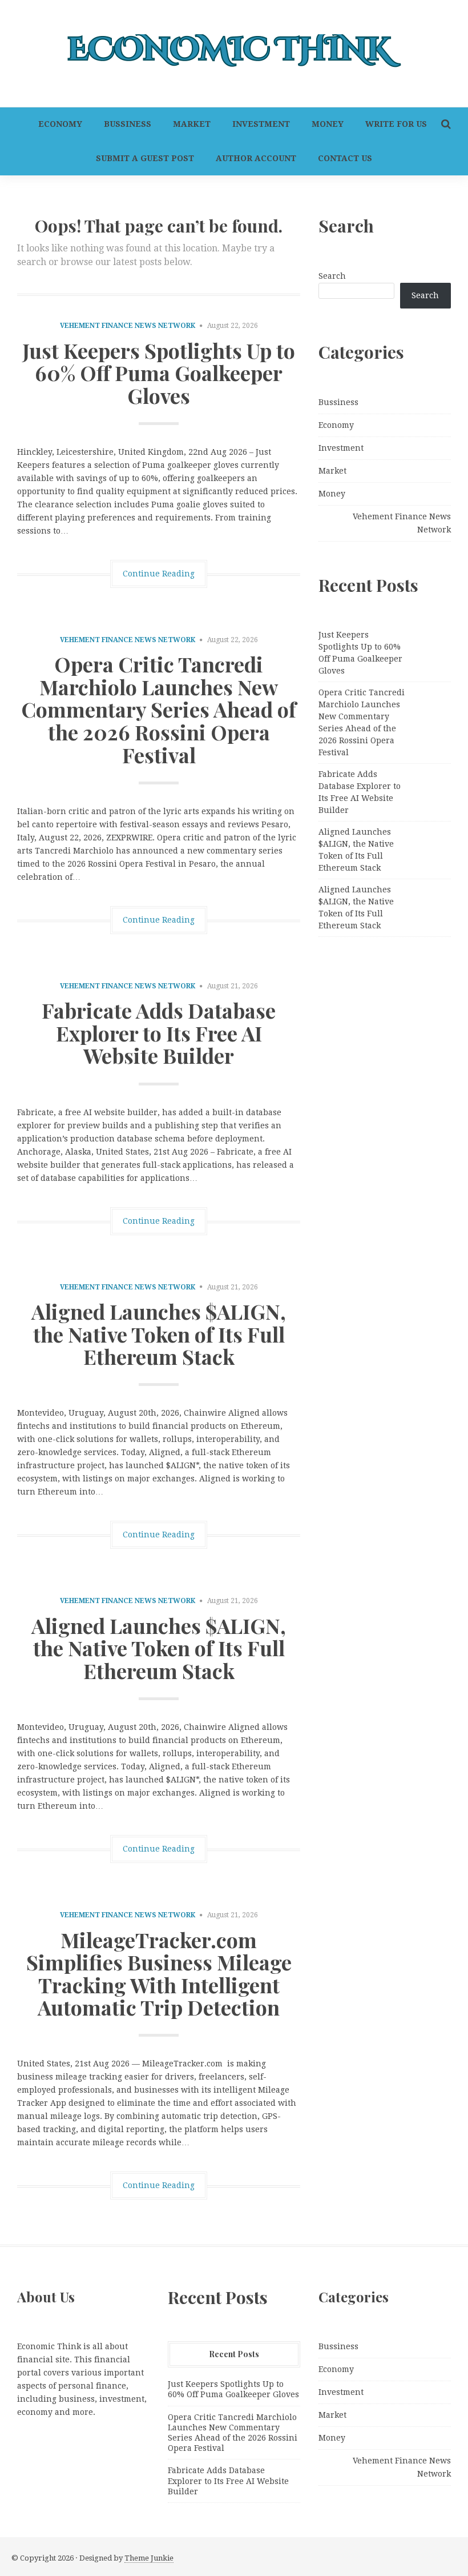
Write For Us (396, 124)
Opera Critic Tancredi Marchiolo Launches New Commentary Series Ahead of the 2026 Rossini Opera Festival (159, 709)
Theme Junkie (149, 2558)
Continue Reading (159, 574)
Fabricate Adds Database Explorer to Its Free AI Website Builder (159, 1033)
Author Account (256, 158)
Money (328, 124)
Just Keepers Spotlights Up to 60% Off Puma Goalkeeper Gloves (159, 373)
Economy (60, 124)
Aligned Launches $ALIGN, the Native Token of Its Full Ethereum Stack (159, 1334)
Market (192, 124)
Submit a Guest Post (145, 158)
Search (332, 276)
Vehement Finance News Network (128, 326)
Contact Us (345, 158)
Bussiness (128, 124)
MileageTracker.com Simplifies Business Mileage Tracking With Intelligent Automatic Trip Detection (159, 1974)
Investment (261, 124)
